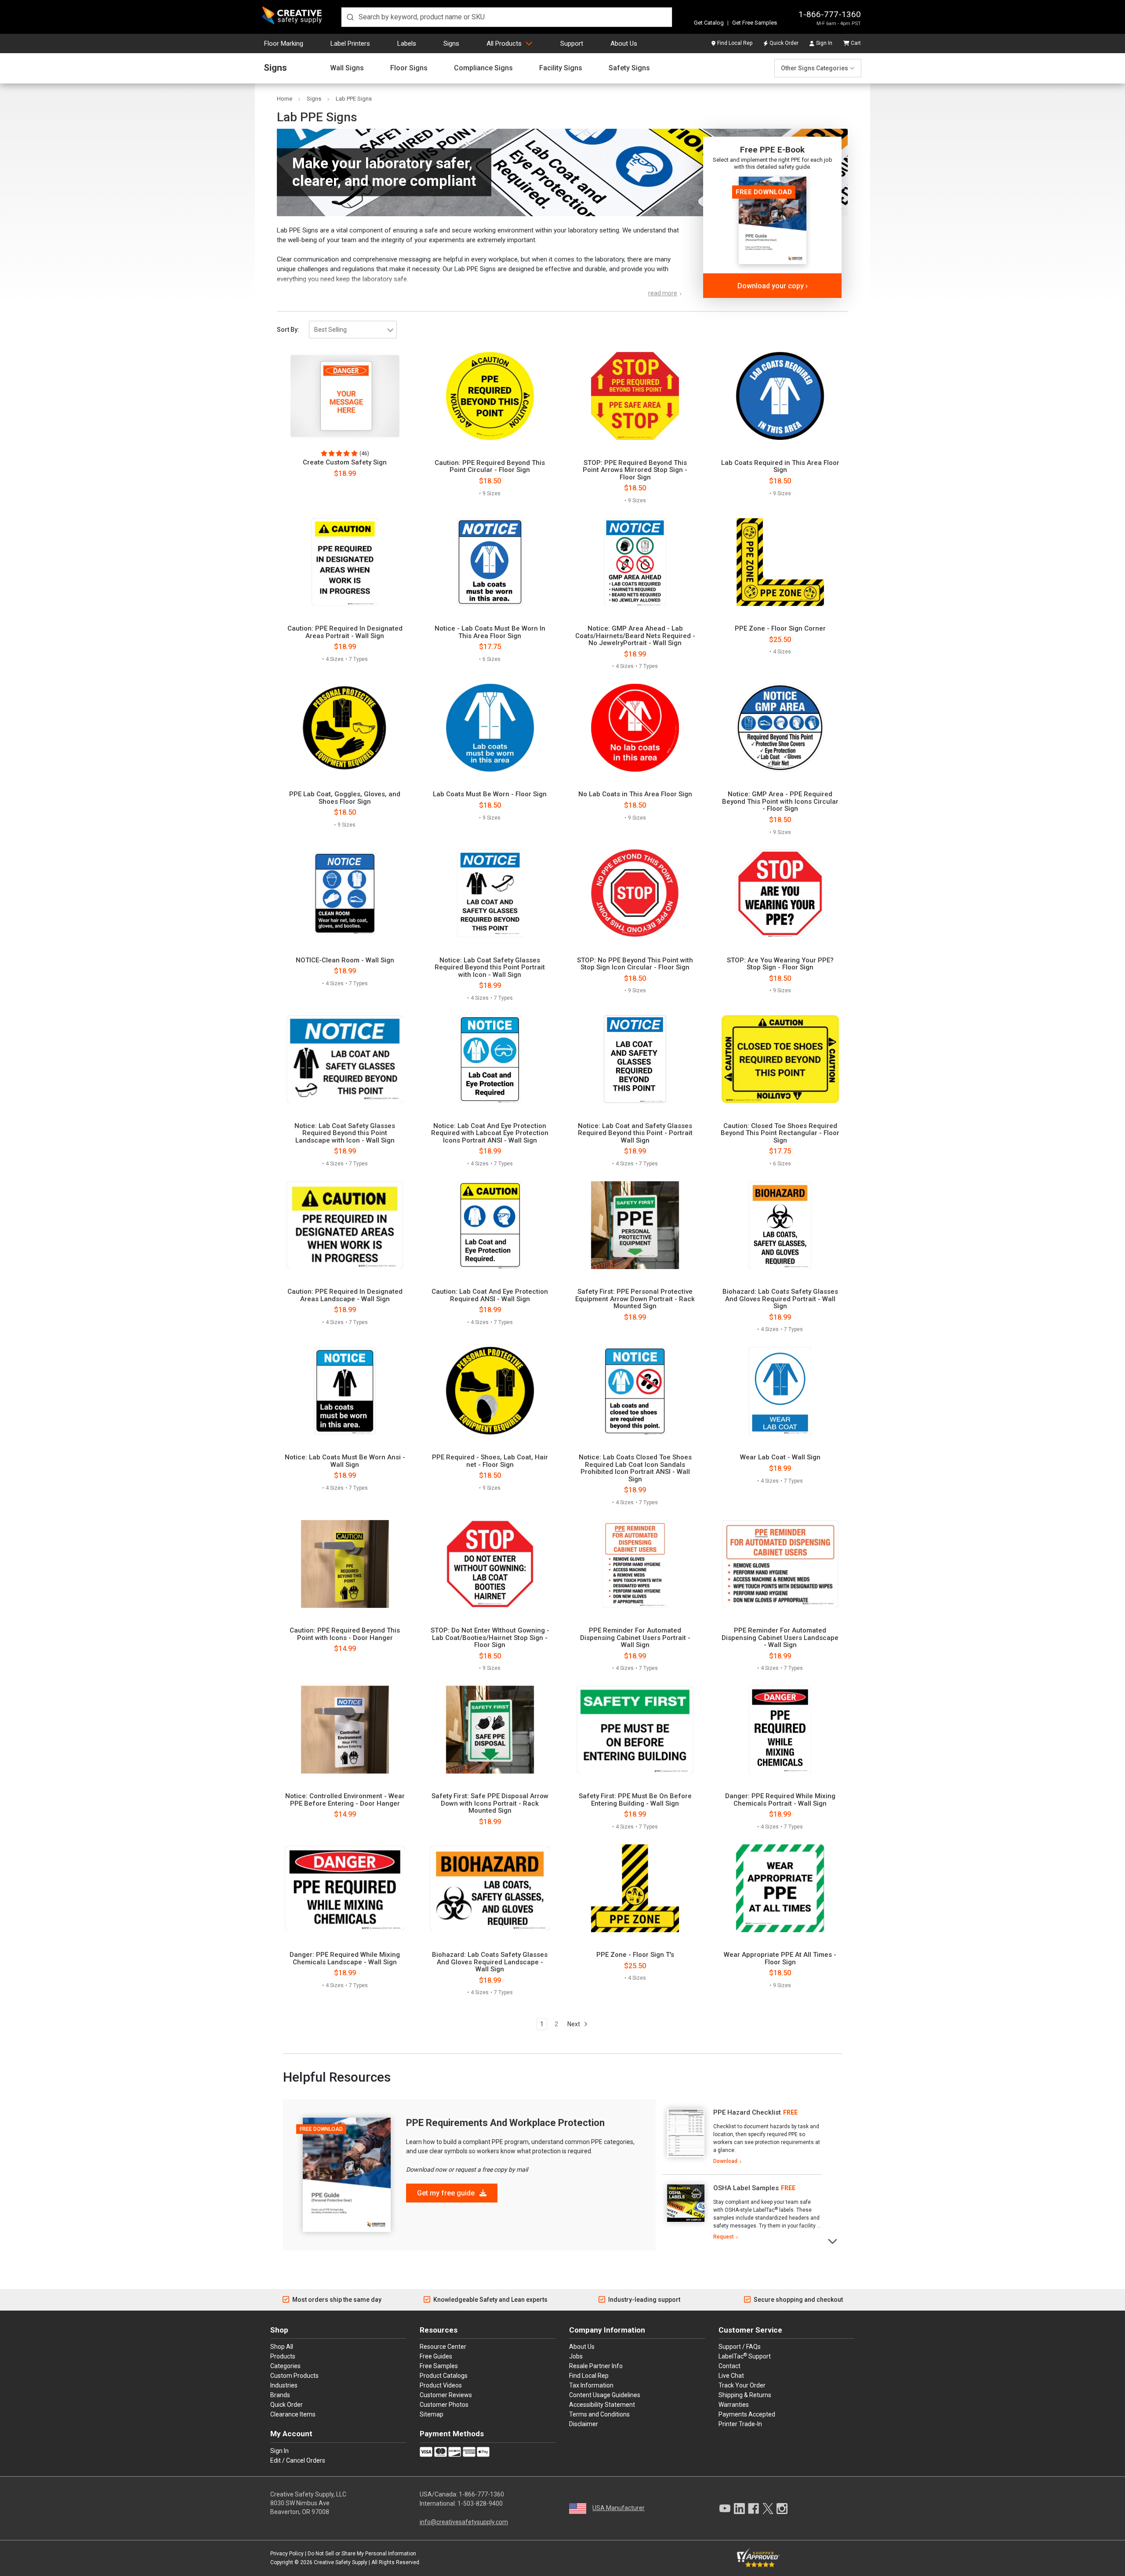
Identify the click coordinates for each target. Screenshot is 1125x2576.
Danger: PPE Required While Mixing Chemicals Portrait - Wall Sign (780, 1800)
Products (283, 2356)
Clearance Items (293, 2414)
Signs (451, 44)
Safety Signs (629, 68)
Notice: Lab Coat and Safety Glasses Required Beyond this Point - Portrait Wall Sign (635, 1133)
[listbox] (353, 330)
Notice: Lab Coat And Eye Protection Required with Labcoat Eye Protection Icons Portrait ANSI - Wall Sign (490, 1133)
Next (574, 2024)
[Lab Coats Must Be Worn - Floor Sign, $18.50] (490, 728)
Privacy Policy (287, 2554)
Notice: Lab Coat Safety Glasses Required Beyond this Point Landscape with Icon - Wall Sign (345, 1133)
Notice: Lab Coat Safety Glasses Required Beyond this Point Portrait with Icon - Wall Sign (490, 968)
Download (725, 2161)
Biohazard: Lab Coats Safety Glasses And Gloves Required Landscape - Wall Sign (490, 1962)
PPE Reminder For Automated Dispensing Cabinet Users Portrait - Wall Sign (635, 1638)
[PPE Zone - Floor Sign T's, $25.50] (635, 1888)
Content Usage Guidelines (605, 2395)
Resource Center (443, 2347)
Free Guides (436, 2356)
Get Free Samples (755, 23)
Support (572, 44)
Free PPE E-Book (772, 150)
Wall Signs (347, 68)
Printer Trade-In (740, 2424)
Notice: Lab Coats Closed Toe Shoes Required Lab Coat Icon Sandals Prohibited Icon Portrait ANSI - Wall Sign (635, 1468)
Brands (280, 2395)
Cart (856, 43)
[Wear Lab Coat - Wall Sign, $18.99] (780, 1391)
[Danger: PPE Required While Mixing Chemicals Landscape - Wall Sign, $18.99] (345, 1888)
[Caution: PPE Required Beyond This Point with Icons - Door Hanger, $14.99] (345, 1564)
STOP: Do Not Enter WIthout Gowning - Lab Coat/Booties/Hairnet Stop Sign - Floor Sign (490, 1638)
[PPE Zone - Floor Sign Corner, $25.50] (780, 562)
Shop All (282, 2347)
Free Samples (439, 2366)
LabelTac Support (745, 2356)
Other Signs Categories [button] (815, 68)
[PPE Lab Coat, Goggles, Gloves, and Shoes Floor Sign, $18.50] (345, 728)
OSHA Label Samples (746, 2188)
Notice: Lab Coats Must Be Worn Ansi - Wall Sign (345, 1461)
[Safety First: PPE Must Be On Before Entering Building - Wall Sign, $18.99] (635, 1730)
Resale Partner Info (596, 2366)
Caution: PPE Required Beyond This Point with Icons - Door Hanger (345, 1634)
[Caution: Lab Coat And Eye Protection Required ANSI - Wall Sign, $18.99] (490, 1225)
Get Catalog (709, 23)
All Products (504, 44)
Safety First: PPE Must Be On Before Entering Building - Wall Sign (635, 1800)
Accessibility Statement (602, 2405)
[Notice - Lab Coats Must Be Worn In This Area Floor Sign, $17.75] (490, 562)
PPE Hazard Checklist (747, 2112)
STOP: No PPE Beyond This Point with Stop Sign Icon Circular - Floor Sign (635, 964)
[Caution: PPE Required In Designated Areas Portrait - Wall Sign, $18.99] (345, 562)
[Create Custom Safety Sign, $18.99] (345, 396)
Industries (284, 2385)
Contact (729, 2366)
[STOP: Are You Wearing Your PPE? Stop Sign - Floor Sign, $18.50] (780, 893)
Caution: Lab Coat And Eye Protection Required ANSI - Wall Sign (490, 1295)
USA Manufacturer (619, 2508)
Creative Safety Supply (341, 2562)
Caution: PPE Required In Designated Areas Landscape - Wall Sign (345, 1295)
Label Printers (350, 44)
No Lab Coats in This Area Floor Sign (635, 794)
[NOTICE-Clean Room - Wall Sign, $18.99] (345, 893)
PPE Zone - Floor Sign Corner (780, 629)
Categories (285, 2366)
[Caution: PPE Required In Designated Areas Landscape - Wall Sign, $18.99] (345, 1225)
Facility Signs (561, 68)
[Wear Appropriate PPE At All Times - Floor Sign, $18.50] (780, 1888)
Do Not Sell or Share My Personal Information (362, 2554)
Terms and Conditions (599, 2414)
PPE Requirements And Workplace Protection (505, 2123)
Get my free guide (447, 2193)
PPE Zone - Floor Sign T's (635, 1955)
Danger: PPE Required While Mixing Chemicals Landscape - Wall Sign (345, 1958)
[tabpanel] (742, 2137)
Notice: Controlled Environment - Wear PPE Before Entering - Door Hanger (345, 1800)
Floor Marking (284, 44)
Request (724, 2237)
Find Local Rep (735, 43)
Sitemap (432, 2414)
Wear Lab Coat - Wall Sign (780, 1457)
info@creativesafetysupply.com (464, 2522)
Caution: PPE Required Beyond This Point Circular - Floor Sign (490, 466)
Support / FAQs (740, 2347)
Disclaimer (584, 2424)
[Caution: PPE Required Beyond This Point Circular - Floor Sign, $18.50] (490, 396)
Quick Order (784, 43)
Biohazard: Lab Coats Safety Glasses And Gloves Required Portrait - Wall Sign (780, 1299)
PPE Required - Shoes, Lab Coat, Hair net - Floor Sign (490, 1461)
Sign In (824, 43)
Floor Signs (409, 68)
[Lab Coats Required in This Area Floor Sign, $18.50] (780, 396)
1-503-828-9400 (480, 2503)
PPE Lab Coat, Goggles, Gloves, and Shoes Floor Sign (345, 798)
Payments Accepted (747, 2414)
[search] (507, 17)
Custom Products (294, 2376)
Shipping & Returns (745, 2395)
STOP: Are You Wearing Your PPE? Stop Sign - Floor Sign (780, 964)
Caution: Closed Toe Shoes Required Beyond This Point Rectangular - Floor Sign (780, 1133)
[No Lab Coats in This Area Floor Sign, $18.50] (635, 728)
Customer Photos (444, 2405)
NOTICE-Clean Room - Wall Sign (345, 960)
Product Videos (441, 2385)
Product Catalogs (444, 2376)
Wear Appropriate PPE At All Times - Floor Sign (780, 1958)
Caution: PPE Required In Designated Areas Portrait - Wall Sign (345, 632)
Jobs (576, 2356)
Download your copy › (773, 286)
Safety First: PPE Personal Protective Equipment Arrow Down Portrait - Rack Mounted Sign (635, 1299)
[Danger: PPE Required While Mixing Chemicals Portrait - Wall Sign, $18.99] (780, 1730)
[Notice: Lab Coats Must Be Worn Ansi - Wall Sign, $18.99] (345, 1391)
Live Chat (731, 2376)
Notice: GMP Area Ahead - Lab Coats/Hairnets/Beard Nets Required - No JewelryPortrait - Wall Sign (635, 636)
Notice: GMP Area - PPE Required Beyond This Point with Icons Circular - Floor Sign (780, 802)
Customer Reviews (446, 2395)
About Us (624, 44)
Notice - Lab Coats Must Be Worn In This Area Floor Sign (490, 632)
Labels (407, 44)
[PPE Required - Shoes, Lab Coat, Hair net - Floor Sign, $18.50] (490, 1391)
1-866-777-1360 (830, 14)
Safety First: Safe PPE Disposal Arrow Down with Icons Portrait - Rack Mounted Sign (490, 1803)
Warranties (734, 2405)
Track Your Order (742, 2385)
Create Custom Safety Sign (345, 463)
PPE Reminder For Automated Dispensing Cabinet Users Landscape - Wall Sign (780, 1638)
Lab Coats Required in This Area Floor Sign (780, 466)
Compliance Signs (483, 68)
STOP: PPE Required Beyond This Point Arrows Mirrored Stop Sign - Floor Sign (635, 470)
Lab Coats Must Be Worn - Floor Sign (490, 794)
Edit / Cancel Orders (298, 2460)
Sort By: (288, 330)
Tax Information (591, 2385)
